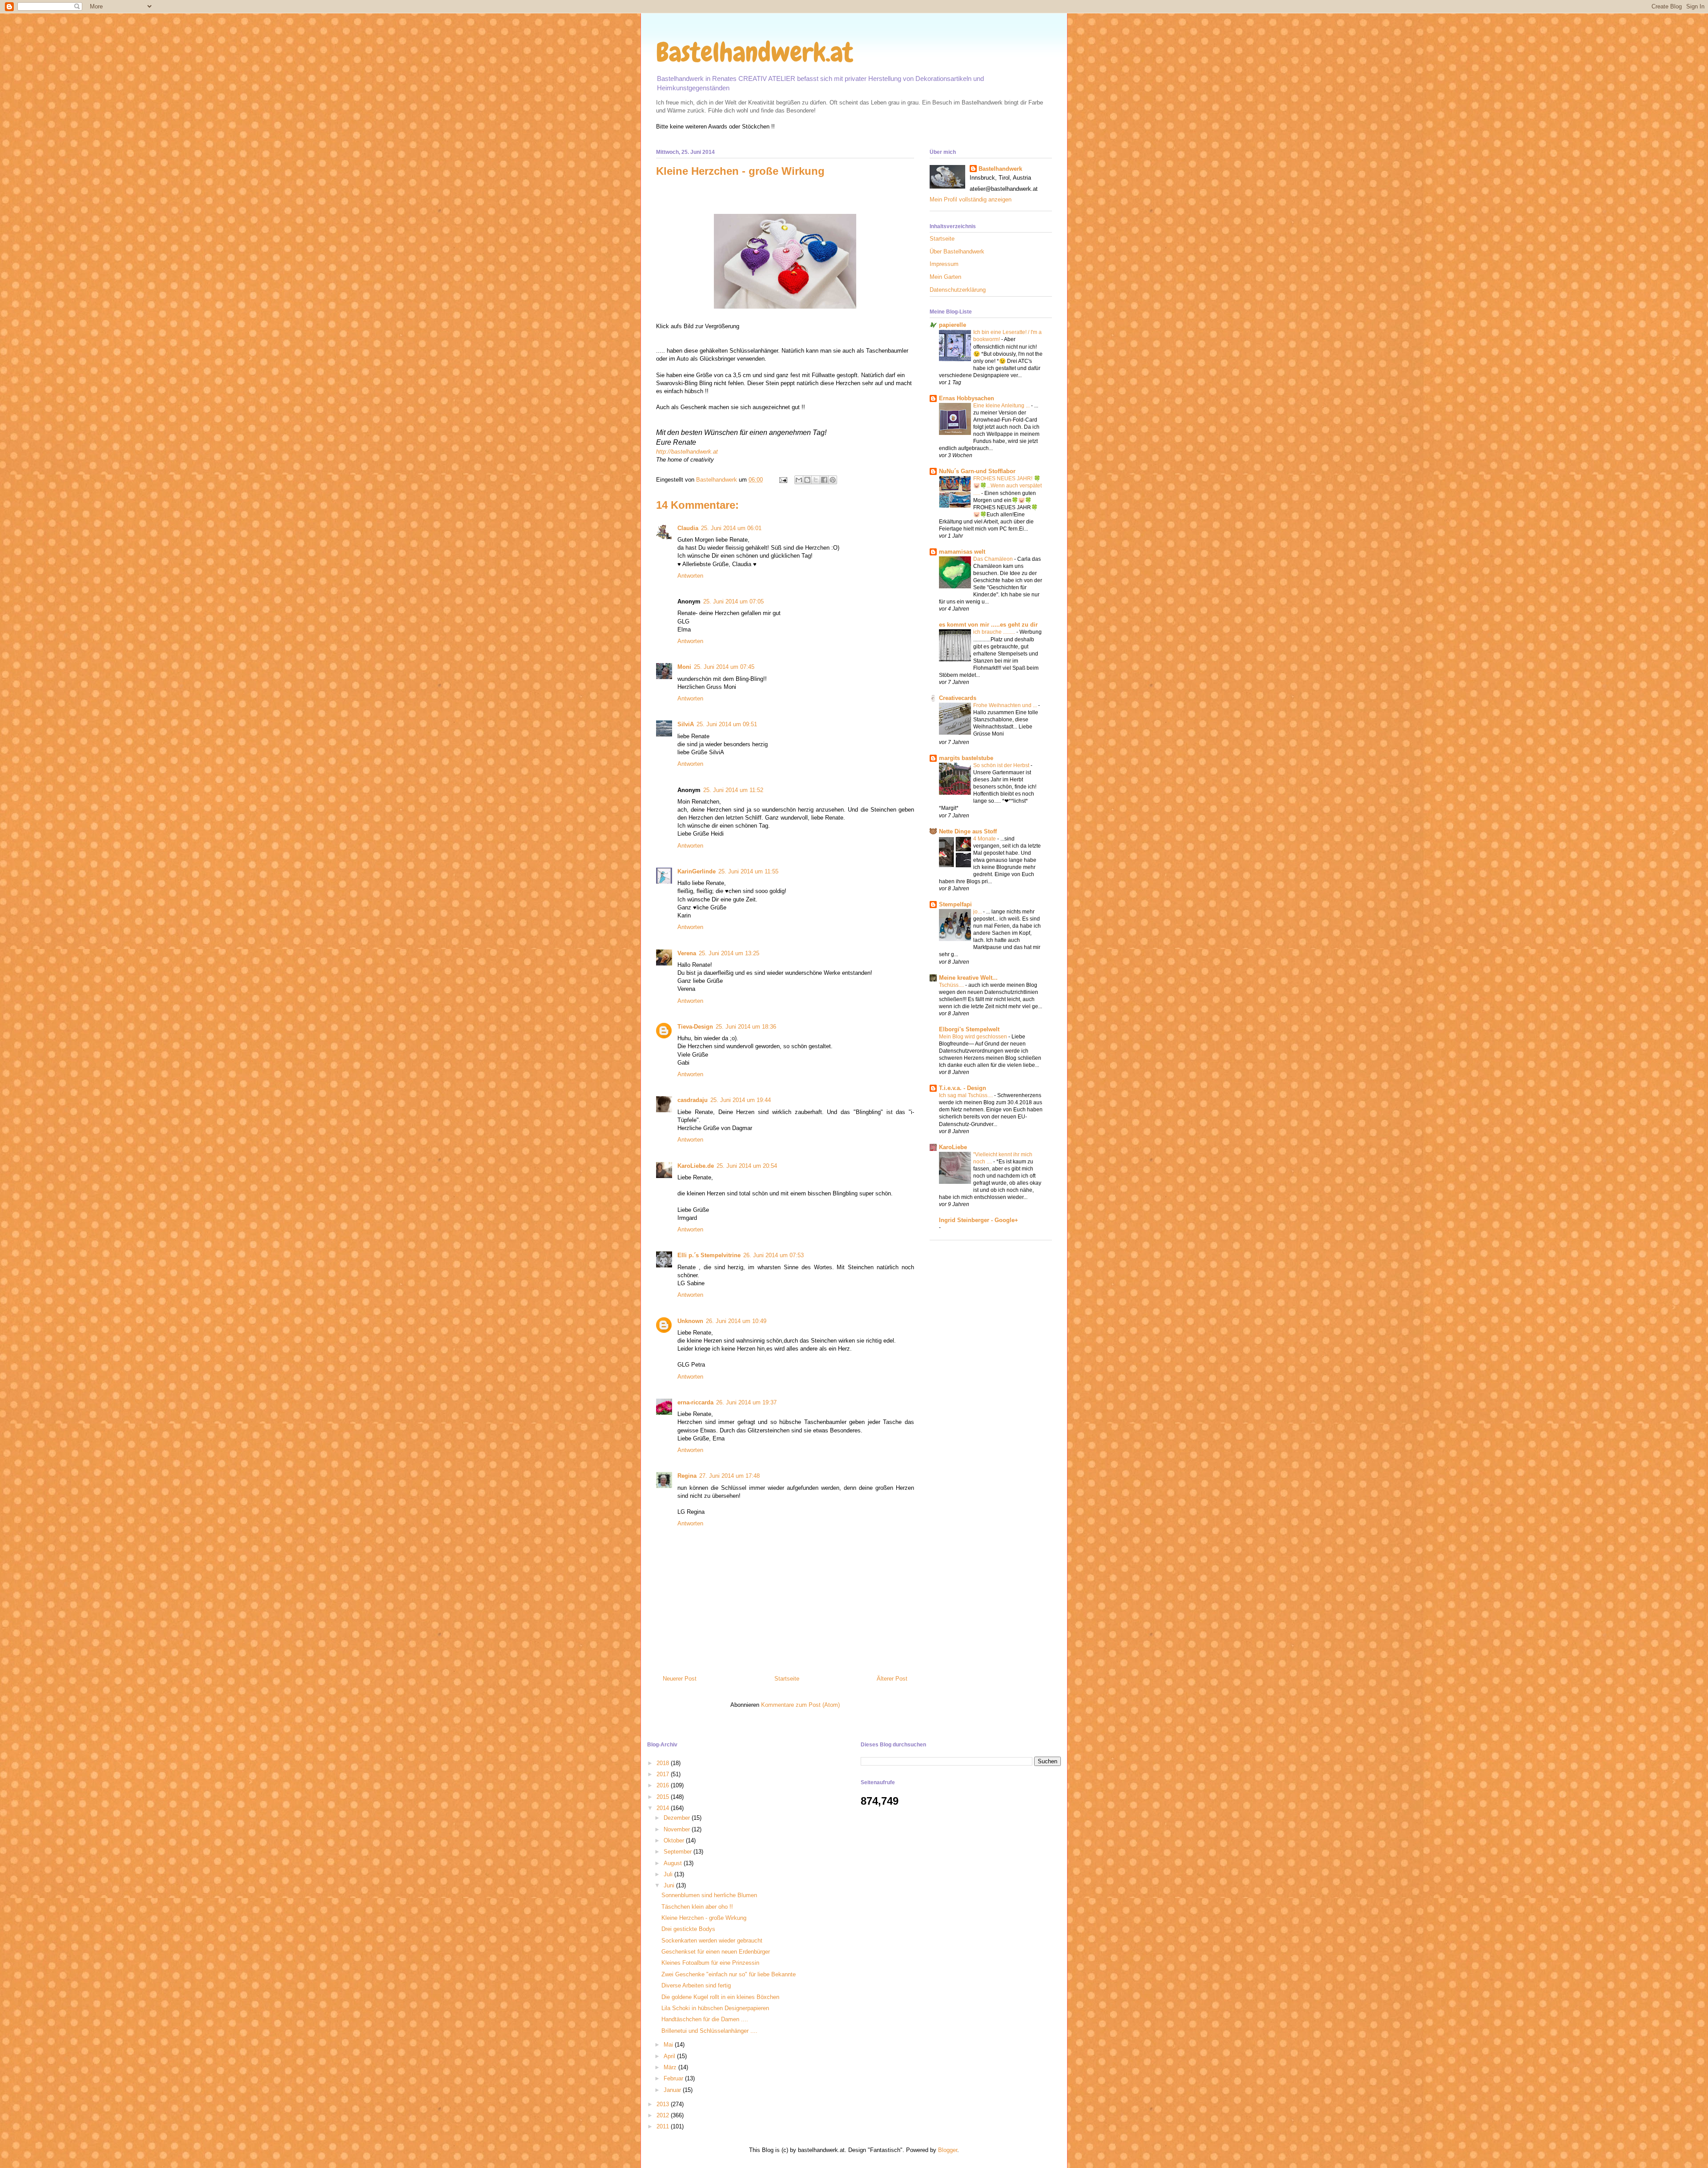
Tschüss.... (952, 985)
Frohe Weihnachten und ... (1006, 705)
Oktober (675, 1840)
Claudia (688, 528)
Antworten (690, 576)
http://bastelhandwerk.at (687, 452)
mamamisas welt (962, 552)
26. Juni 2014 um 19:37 (746, 1402)
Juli (669, 1874)
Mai (669, 2045)
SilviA (686, 724)
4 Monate (985, 839)
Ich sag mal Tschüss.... (967, 1095)
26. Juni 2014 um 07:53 (773, 1255)
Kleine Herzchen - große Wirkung (704, 1918)
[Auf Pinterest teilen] (833, 480)
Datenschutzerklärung (958, 290)
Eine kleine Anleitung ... (1002, 406)
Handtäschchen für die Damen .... (705, 2019)
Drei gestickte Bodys (688, 1929)
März (671, 2067)
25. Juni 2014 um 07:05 (733, 601)
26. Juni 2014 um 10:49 (736, 1321)
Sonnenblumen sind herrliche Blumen (709, 1895)
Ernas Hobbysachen (967, 398)
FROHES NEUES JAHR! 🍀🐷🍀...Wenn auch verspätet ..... (1007, 486)
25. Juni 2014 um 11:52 (733, 790)
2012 (664, 2115)
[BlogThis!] (807, 480)
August (674, 1863)
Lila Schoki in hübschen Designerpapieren (715, 2008)
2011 (664, 2126)
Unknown (690, 1321)
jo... (978, 912)
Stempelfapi (955, 904)
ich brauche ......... (995, 632)
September (679, 1852)
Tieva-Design (695, 1027)
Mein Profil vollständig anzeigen (971, 199)
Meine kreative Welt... (968, 978)
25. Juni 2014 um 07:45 (724, 667)
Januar (673, 2090)
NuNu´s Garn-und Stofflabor (977, 471)
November (678, 1829)
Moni (684, 667)
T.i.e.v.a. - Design (963, 1088)
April (670, 2056)
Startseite (787, 1679)
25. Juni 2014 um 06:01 (731, 528)
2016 (664, 1785)
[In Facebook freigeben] (824, 480)
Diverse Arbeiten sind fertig (696, 1985)
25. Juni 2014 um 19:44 (741, 1100)
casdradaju (693, 1100)
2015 (664, 1797)
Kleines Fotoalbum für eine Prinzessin (710, 1963)
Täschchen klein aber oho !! (697, 1907)
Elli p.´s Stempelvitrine (709, 1255)
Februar (674, 2078)
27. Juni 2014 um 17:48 (729, 1476)
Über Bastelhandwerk (957, 251)
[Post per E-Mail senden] (783, 480)
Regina (687, 1476)
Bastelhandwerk (1000, 169)
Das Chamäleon (994, 559)
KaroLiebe (953, 1147)
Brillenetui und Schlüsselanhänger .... (709, 2031)
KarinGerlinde (697, 871)
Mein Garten (945, 277)
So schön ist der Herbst (1002, 765)
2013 (664, 2104)
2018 (664, 1763)
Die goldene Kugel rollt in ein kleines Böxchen (720, 1997)
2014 (664, 1808)
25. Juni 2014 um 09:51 (727, 724)
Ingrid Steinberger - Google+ (979, 1220)
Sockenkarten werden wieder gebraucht (712, 1941)
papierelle (953, 325)
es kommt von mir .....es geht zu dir (988, 625)
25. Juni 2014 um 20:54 (747, 1166)
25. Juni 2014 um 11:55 (748, 871)
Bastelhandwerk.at (755, 52)
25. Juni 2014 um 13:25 (729, 953)
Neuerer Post (680, 1679)
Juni (670, 1885)
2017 (664, 1774)
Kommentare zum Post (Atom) (800, 1705)
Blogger (948, 2150)
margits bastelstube (966, 758)
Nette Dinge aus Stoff (968, 831)
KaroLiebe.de (696, 1166)
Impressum (944, 264)
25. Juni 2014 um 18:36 (746, 1027)
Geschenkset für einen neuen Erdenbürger (716, 1952)
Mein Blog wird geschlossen (974, 1037)
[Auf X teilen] (816, 480)
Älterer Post (892, 1679)
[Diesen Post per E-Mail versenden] (799, 480)
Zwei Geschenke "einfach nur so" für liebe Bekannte (729, 1974)
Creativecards (958, 698)
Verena (687, 953)
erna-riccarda (695, 1402)
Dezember (678, 1818)
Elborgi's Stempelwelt (969, 1029)
